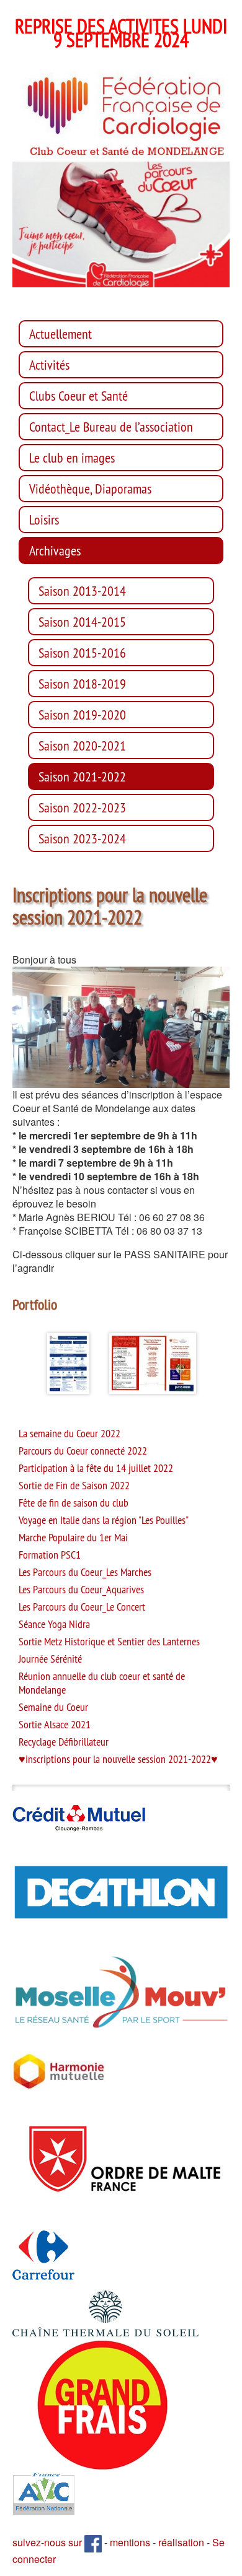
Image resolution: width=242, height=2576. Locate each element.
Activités (49, 365)
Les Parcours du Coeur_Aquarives (81, 1590)
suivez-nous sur (48, 2542)
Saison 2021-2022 (82, 777)
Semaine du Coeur (53, 1707)
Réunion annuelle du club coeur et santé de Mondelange (102, 1683)
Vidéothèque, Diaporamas (90, 489)
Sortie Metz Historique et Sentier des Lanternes (109, 1642)
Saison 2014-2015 (82, 622)
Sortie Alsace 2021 (55, 1725)
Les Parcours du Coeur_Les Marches (85, 1572)
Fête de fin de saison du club (74, 1503)
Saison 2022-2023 (82, 807)
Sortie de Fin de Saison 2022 (74, 1486)
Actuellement (60, 334)
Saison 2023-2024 (82, 838)
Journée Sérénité (50, 1659)
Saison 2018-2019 (82, 684)
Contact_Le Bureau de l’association (111, 427)
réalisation (181, 2542)
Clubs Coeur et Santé (78, 396)
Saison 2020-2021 (82, 746)
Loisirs (44, 520)
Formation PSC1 (50, 1555)
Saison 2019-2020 (82, 715)
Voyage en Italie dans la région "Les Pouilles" (104, 1520)
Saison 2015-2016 (82, 653)
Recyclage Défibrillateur (64, 1742)
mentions (130, 2542)
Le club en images (72, 458)
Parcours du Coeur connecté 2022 (83, 1451)
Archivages (55, 550)
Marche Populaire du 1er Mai (73, 1538)
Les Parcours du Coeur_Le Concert (82, 1607)
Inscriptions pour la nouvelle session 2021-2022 (118, 1759)
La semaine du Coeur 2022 (69, 1434)
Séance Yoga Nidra (54, 1624)
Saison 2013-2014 (82, 591)
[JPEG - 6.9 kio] (59, 2070)
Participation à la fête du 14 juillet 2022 (96, 1468)
